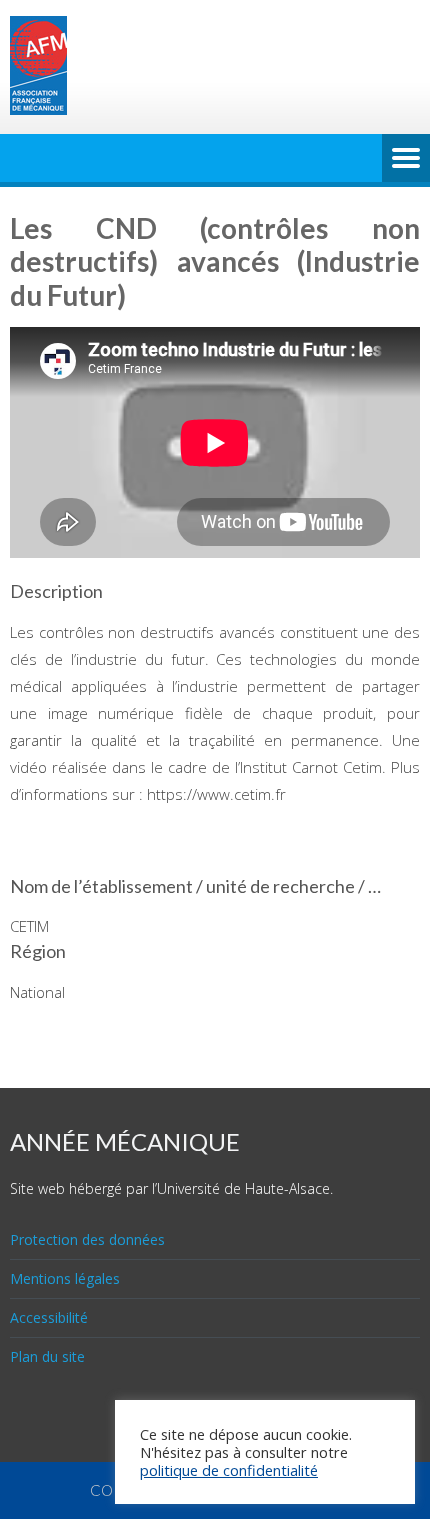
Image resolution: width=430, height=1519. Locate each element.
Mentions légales (65, 1278)
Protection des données (87, 1239)
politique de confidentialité (229, 1470)
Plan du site (47, 1356)
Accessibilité (49, 1317)
